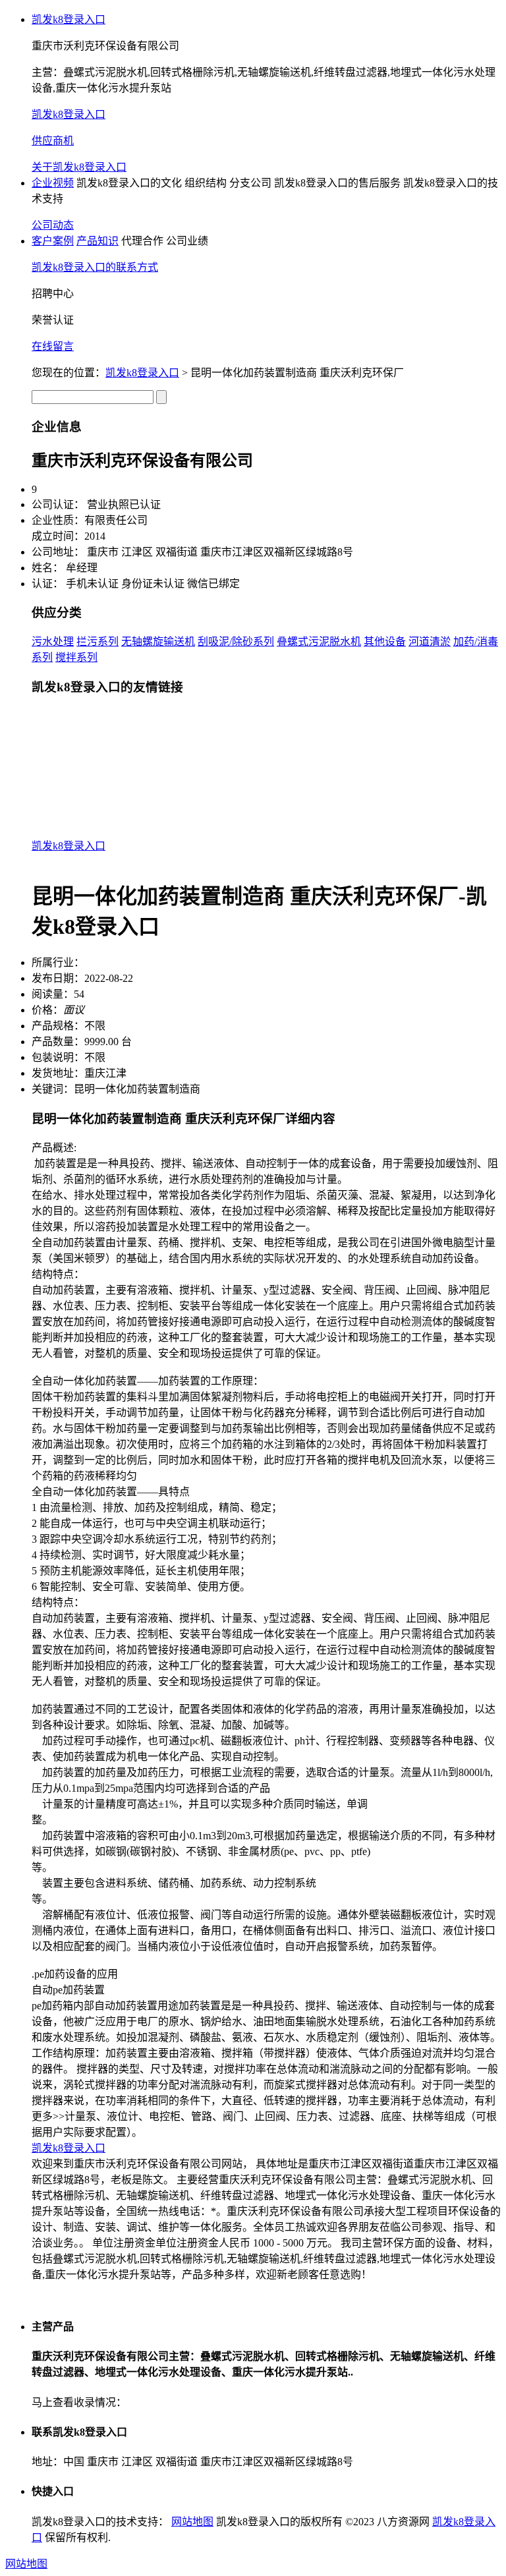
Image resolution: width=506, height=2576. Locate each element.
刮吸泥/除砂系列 (236, 642)
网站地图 (192, 2522)
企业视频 (53, 183)
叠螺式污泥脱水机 (319, 642)
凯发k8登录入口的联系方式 (95, 267)
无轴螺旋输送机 (158, 642)
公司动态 (53, 225)
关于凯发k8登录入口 (79, 167)
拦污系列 (98, 642)
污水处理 (53, 642)
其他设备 (385, 642)
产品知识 (98, 241)
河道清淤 (430, 642)
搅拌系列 (76, 657)
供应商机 (53, 141)
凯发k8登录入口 (69, 19)
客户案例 (53, 241)
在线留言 (53, 346)
